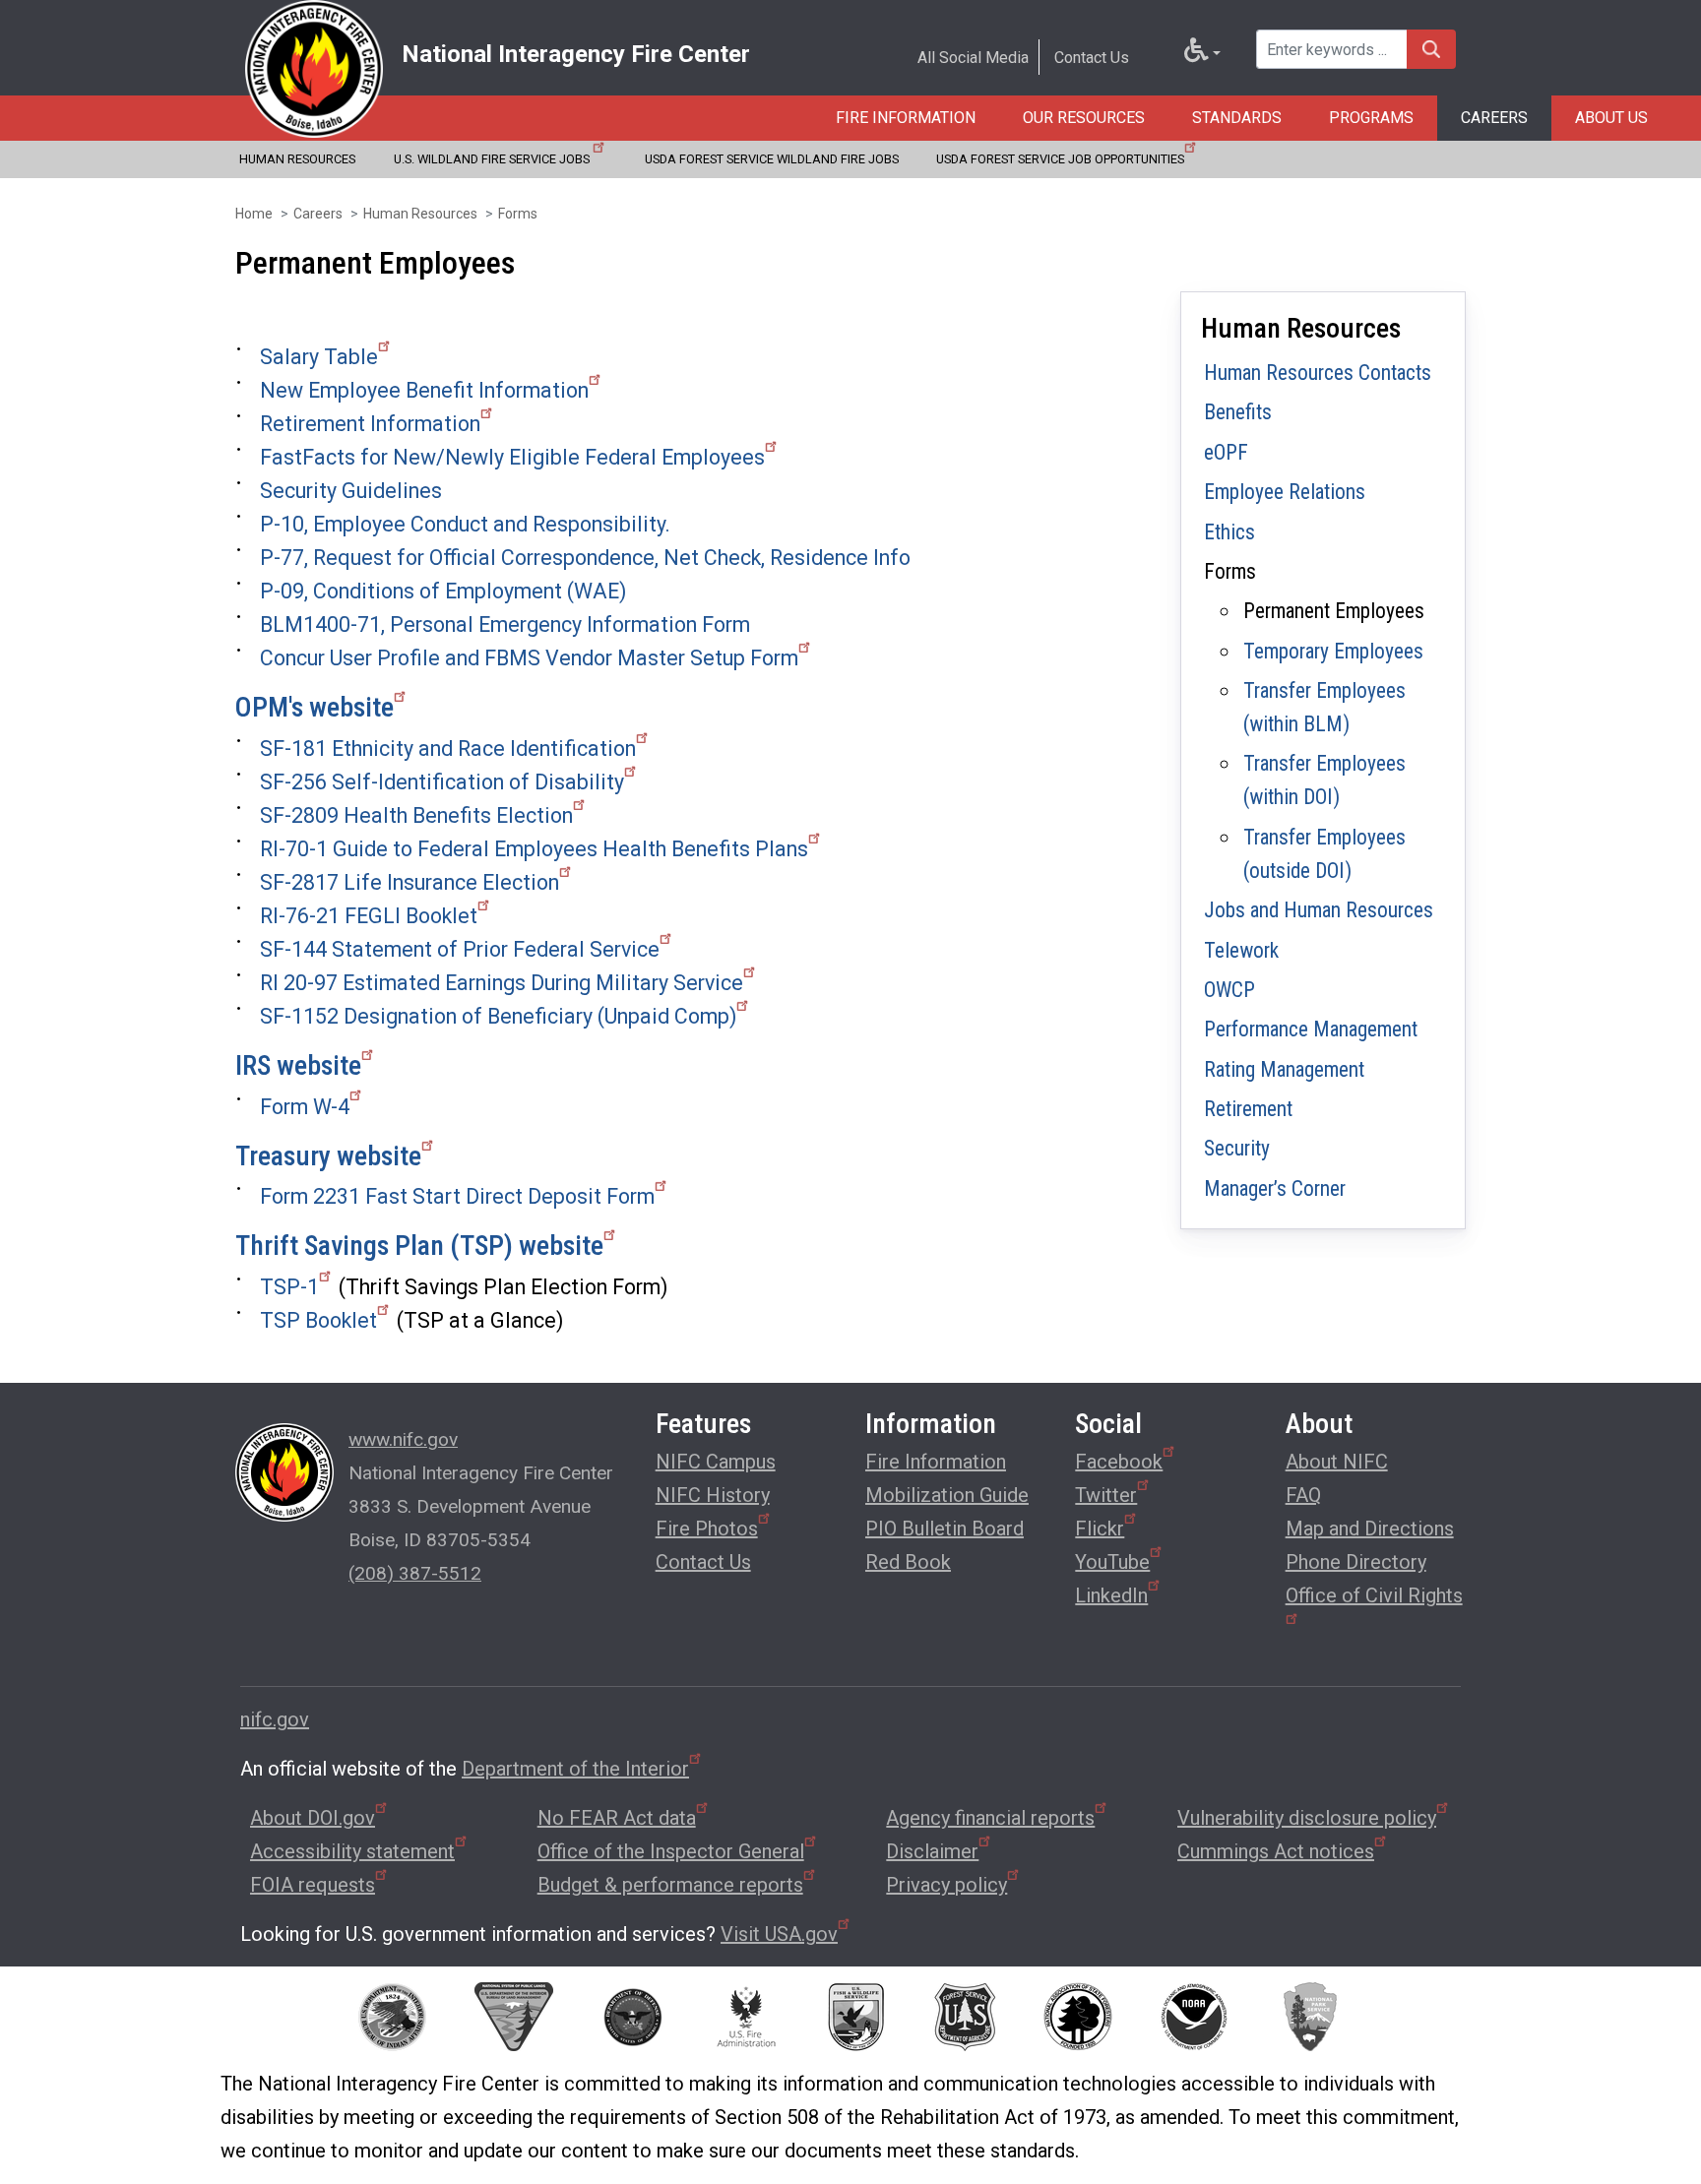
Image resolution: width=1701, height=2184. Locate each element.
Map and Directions (1370, 1529)
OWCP (1229, 990)
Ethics (1229, 532)
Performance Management (1311, 1029)
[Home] (314, 69)
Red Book (908, 1562)
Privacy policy (946, 1885)
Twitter (1106, 1495)
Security (1237, 1148)
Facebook (1119, 1462)
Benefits (1238, 412)
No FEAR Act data (617, 1818)
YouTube (1112, 1562)
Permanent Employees (1334, 611)
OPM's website (315, 707)
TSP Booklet (318, 1320)
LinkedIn (1111, 1595)
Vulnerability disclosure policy (1307, 1818)
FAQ (1303, 1495)
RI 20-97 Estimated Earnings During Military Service (502, 983)
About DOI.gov (313, 1818)
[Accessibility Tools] (1202, 54)
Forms (518, 214)
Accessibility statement (352, 1851)
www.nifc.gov (403, 1439)
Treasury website (328, 1156)
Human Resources (297, 159)
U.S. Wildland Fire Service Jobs (493, 159)
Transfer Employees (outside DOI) (1324, 854)
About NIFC (1337, 1462)
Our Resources (1084, 118)
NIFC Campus (716, 1462)
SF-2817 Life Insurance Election (409, 882)
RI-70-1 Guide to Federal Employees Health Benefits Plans (534, 849)
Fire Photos (707, 1529)
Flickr (1100, 1529)
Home (254, 214)
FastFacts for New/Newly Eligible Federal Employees (512, 457)
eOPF (1226, 452)
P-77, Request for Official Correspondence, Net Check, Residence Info (585, 558)
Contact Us (1092, 58)
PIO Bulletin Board (945, 1529)
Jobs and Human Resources (1319, 910)
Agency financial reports (990, 1818)
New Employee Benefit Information (424, 390)
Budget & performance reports (670, 1885)
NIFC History (713, 1495)
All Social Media (973, 58)
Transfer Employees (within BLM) (1324, 707)
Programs (1371, 118)
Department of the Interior (575, 1769)
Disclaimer (932, 1851)
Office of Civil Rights (1374, 1595)
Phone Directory (1356, 1562)
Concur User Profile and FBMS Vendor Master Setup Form (529, 658)
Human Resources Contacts (1318, 373)
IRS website (298, 1065)
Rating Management (1284, 1069)
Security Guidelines (351, 491)
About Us (1611, 118)
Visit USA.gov (779, 1934)
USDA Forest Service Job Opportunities (1060, 159)
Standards (1237, 118)
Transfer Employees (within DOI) (1324, 780)
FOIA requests (313, 1885)
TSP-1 (289, 1287)
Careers (1494, 118)
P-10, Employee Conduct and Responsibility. (465, 524)
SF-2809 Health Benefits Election (416, 815)
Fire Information (906, 118)
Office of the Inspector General (671, 1851)
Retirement (1248, 1109)
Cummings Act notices (1276, 1851)
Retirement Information (370, 424)
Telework (1241, 950)
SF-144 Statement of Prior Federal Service (460, 949)
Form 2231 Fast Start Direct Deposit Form (457, 1196)
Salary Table (319, 357)
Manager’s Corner (1275, 1188)
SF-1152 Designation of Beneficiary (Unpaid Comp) (498, 1016)
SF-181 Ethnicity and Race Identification (448, 749)
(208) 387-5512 (415, 1573)
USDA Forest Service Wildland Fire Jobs (772, 159)
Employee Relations (1285, 492)
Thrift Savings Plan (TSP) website (419, 1246)
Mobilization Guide (947, 1495)
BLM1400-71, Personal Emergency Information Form (505, 624)
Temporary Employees (1333, 651)
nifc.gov (275, 1719)
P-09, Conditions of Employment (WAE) (443, 591)
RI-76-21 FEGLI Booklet (369, 916)
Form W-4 (305, 1107)
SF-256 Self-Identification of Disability (442, 782)
